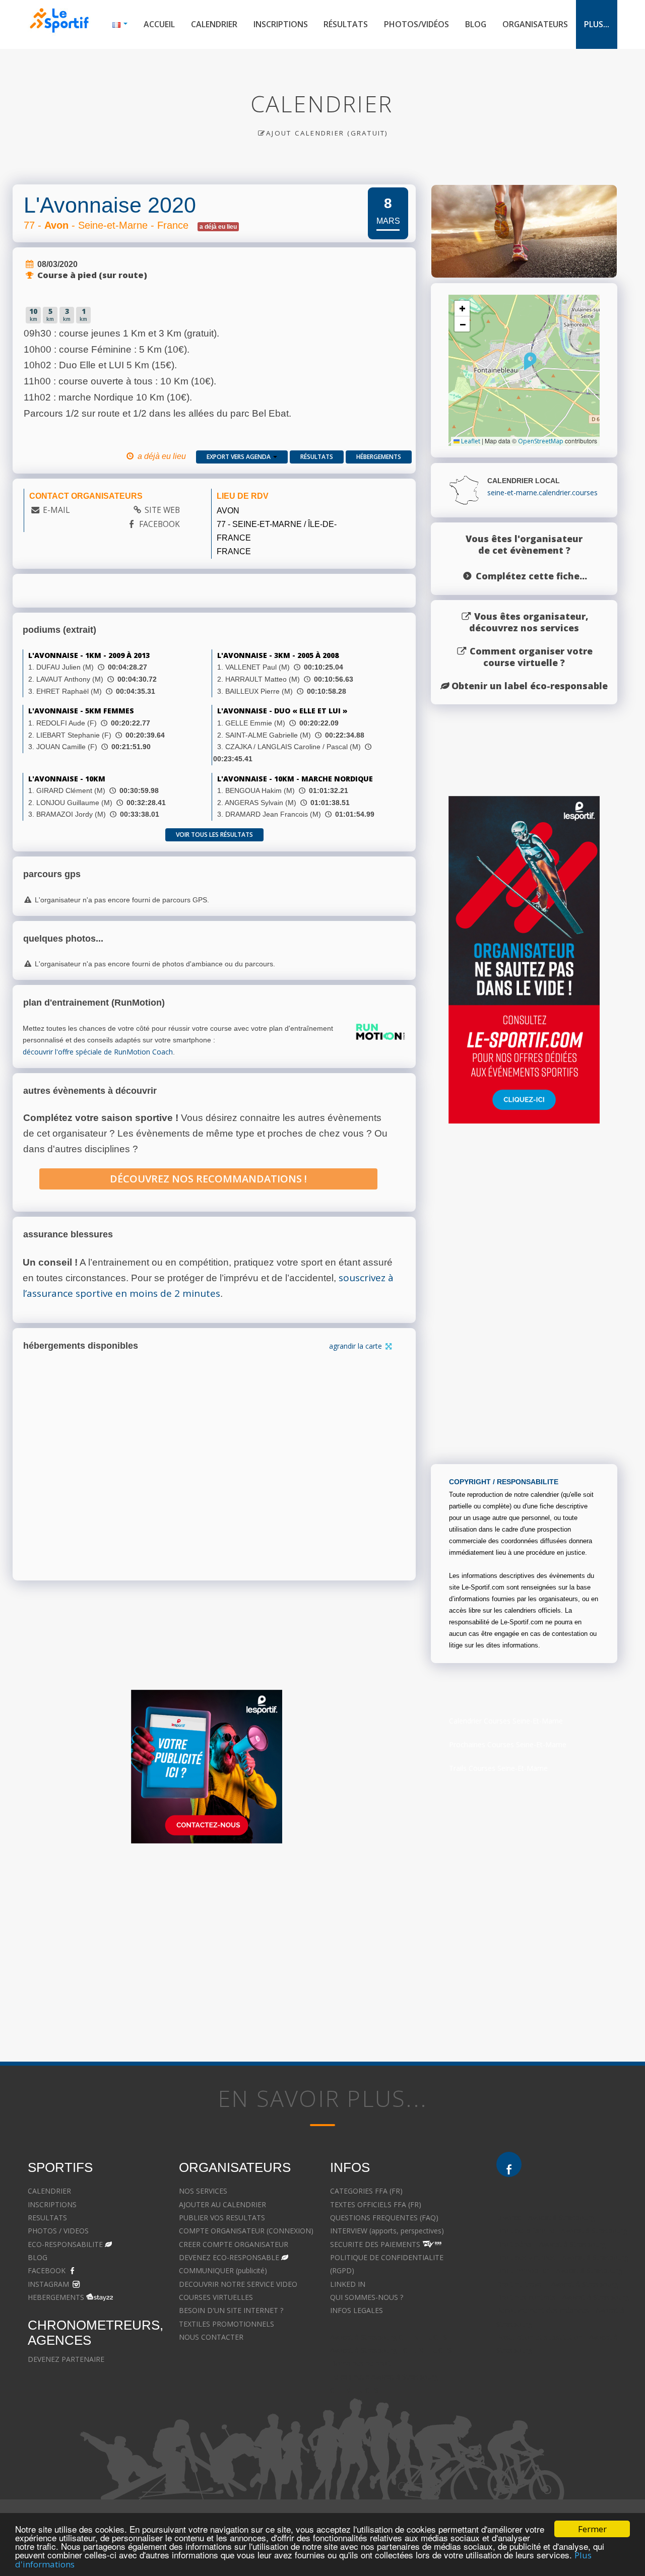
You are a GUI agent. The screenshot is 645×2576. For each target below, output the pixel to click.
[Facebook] (509, 2164)
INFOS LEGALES (357, 2310)
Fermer (592, 2529)
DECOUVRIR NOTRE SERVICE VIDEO (238, 2284)
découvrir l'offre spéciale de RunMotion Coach (98, 1052)
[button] (530, 361)
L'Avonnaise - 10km (67, 779)
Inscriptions (281, 24)
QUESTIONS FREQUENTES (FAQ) (384, 2218)
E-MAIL (56, 510)
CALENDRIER (49, 2191)
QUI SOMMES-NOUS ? (367, 2297)
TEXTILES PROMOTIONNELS (227, 2324)
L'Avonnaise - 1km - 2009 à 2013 (89, 655)
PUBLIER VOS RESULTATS (222, 2218)
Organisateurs (535, 24)
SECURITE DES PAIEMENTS (375, 2244)
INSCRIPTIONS (52, 2204)
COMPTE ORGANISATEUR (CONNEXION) (246, 2231)
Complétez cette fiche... (531, 576)
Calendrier (214, 24)
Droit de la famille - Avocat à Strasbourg (562, 2231)
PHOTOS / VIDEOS (58, 2231)
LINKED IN (348, 2284)
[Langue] (120, 24)
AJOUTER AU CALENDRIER (222, 2204)
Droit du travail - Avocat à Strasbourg (557, 2284)
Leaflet (470, 441)
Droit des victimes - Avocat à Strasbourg (562, 2257)
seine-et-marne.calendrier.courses (542, 492)
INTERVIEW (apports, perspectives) (387, 2231)
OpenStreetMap (541, 441)
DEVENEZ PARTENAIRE (66, 2359)
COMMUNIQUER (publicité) (223, 2270)
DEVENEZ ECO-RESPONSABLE (229, 2257)
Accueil (159, 24)
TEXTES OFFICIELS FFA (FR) (376, 2204)
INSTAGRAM (48, 2284)
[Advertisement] (315, 1949)
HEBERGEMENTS (56, 2297)
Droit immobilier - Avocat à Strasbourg (559, 2270)
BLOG (38, 2257)
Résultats (346, 24)
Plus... (597, 24)
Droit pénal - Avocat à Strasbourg (551, 2244)
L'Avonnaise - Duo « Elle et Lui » (282, 711)
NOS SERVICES (203, 2191)
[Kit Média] (207, 1767)
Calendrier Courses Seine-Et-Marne (506, 1721)
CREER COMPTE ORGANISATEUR (234, 2244)
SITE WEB (162, 510)
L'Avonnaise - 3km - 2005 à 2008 (278, 655)
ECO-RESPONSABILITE (65, 2244)
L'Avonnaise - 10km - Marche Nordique (295, 779)
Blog (476, 24)
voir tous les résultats (214, 835)
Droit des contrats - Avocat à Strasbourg (563, 2297)
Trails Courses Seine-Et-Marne (498, 1768)
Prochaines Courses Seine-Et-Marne (508, 1744)
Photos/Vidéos (416, 24)
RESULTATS (47, 2218)
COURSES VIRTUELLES (216, 2297)
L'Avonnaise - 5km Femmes (81, 711)
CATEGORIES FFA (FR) (366, 2191)
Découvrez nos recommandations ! (208, 1179)
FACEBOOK (159, 524)
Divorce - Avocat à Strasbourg (545, 2218)
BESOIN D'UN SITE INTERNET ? (231, 2310)
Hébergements (379, 457)
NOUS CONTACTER (211, 2337)
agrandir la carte (357, 1346)
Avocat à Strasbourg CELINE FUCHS (389, 2337)
